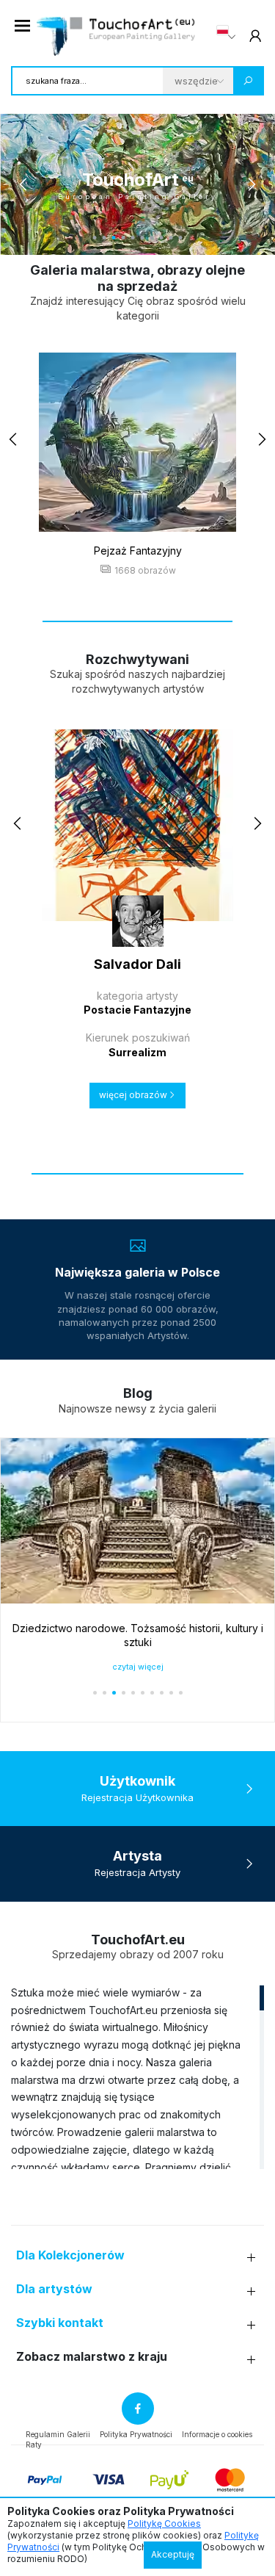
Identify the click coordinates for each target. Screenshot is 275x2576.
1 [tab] (95, 238)
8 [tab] (162, 238)
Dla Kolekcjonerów (70, 2255)
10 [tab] (181, 238)
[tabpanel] (137, 184)
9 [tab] (171, 238)
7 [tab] (152, 238)
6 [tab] (143, 238)
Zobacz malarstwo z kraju (92, 2357)
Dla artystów (54, 2289)
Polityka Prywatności (136, 2434)
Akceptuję (173, 2554)
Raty (34, 2445)
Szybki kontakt (60, 2323)
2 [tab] (104, 238)
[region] (137, 2077)
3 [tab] (114, 238)
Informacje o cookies (217, 2434)
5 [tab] (133, 238)
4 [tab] (124, 238)
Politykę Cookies (164, 2523)
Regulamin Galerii (58, 2434)
